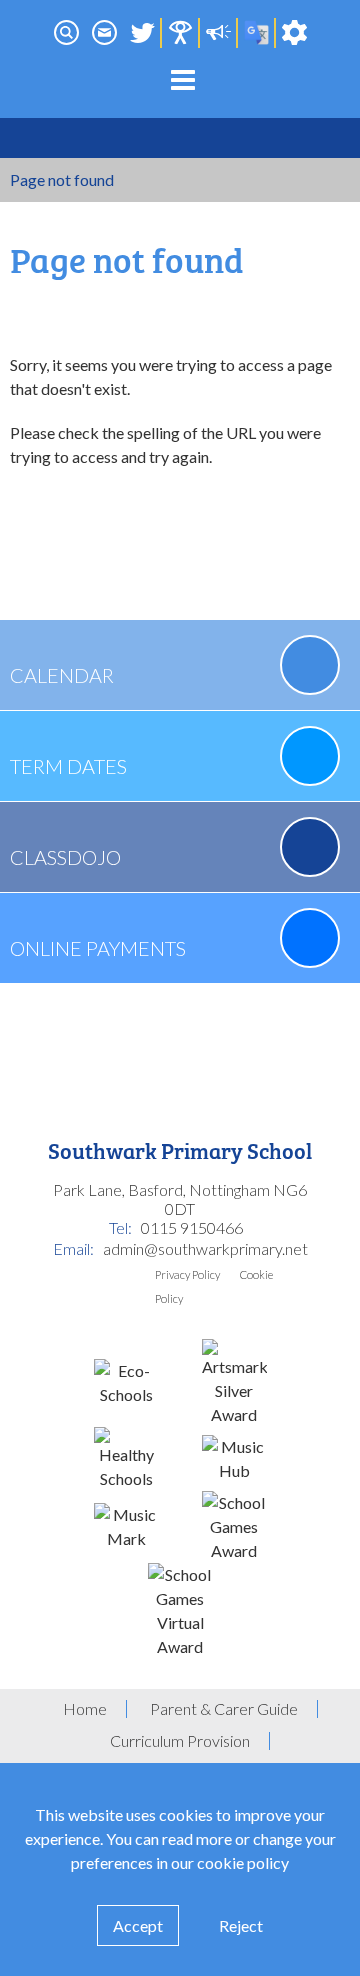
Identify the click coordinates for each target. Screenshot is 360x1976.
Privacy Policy (187, 1274)
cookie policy (243, 1862)
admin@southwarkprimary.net (205, 1248)
